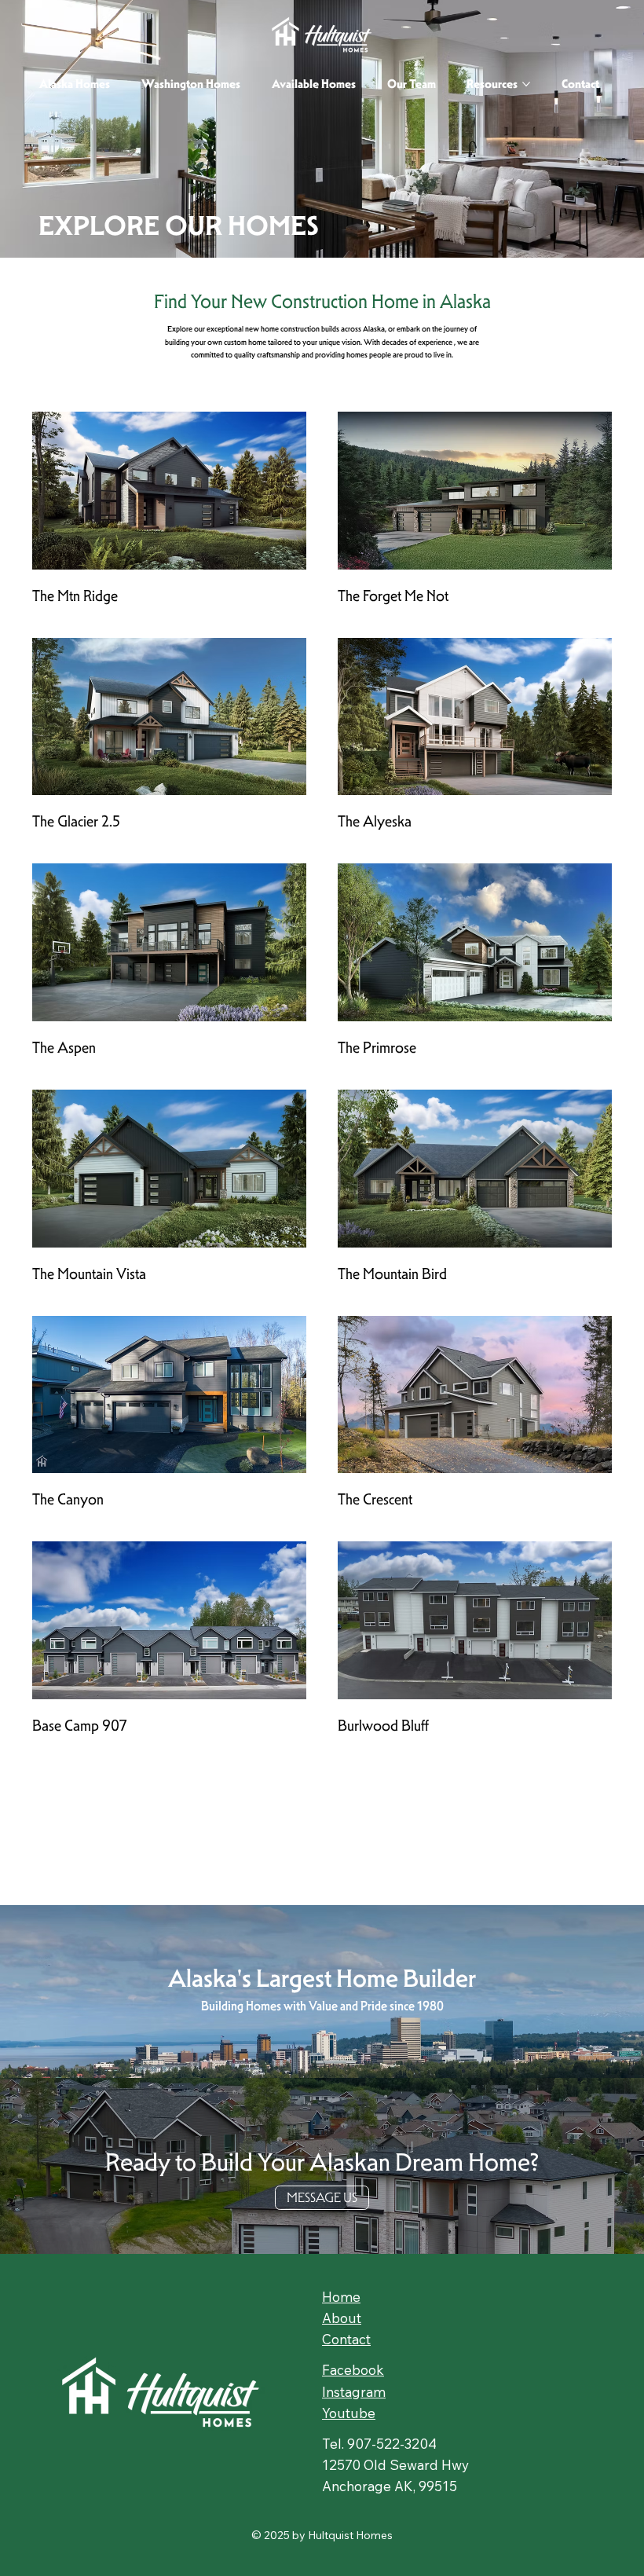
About (342, 2318)
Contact (346, 2339)
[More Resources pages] (526, 84)
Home (341, 2297)
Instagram (354, 2392)
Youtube (349, 2413)
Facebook (353, 2370)
